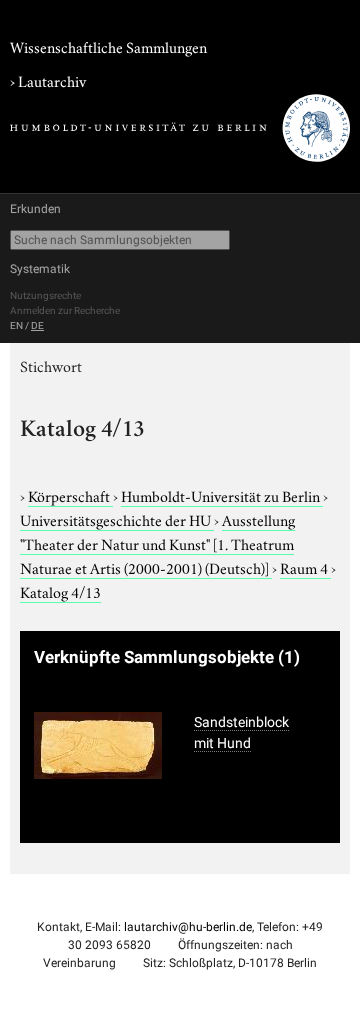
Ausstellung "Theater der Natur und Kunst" (157, 543)
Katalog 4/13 (60, 591)
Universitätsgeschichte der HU (117, 519)
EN (16, 325)
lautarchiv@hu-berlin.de (188, 927)
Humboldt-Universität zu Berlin (222, 495)
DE (37, 325)
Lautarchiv (52, 80)
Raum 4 (305, 567)
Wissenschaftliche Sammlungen (108, 46)
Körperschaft (70, 495)
